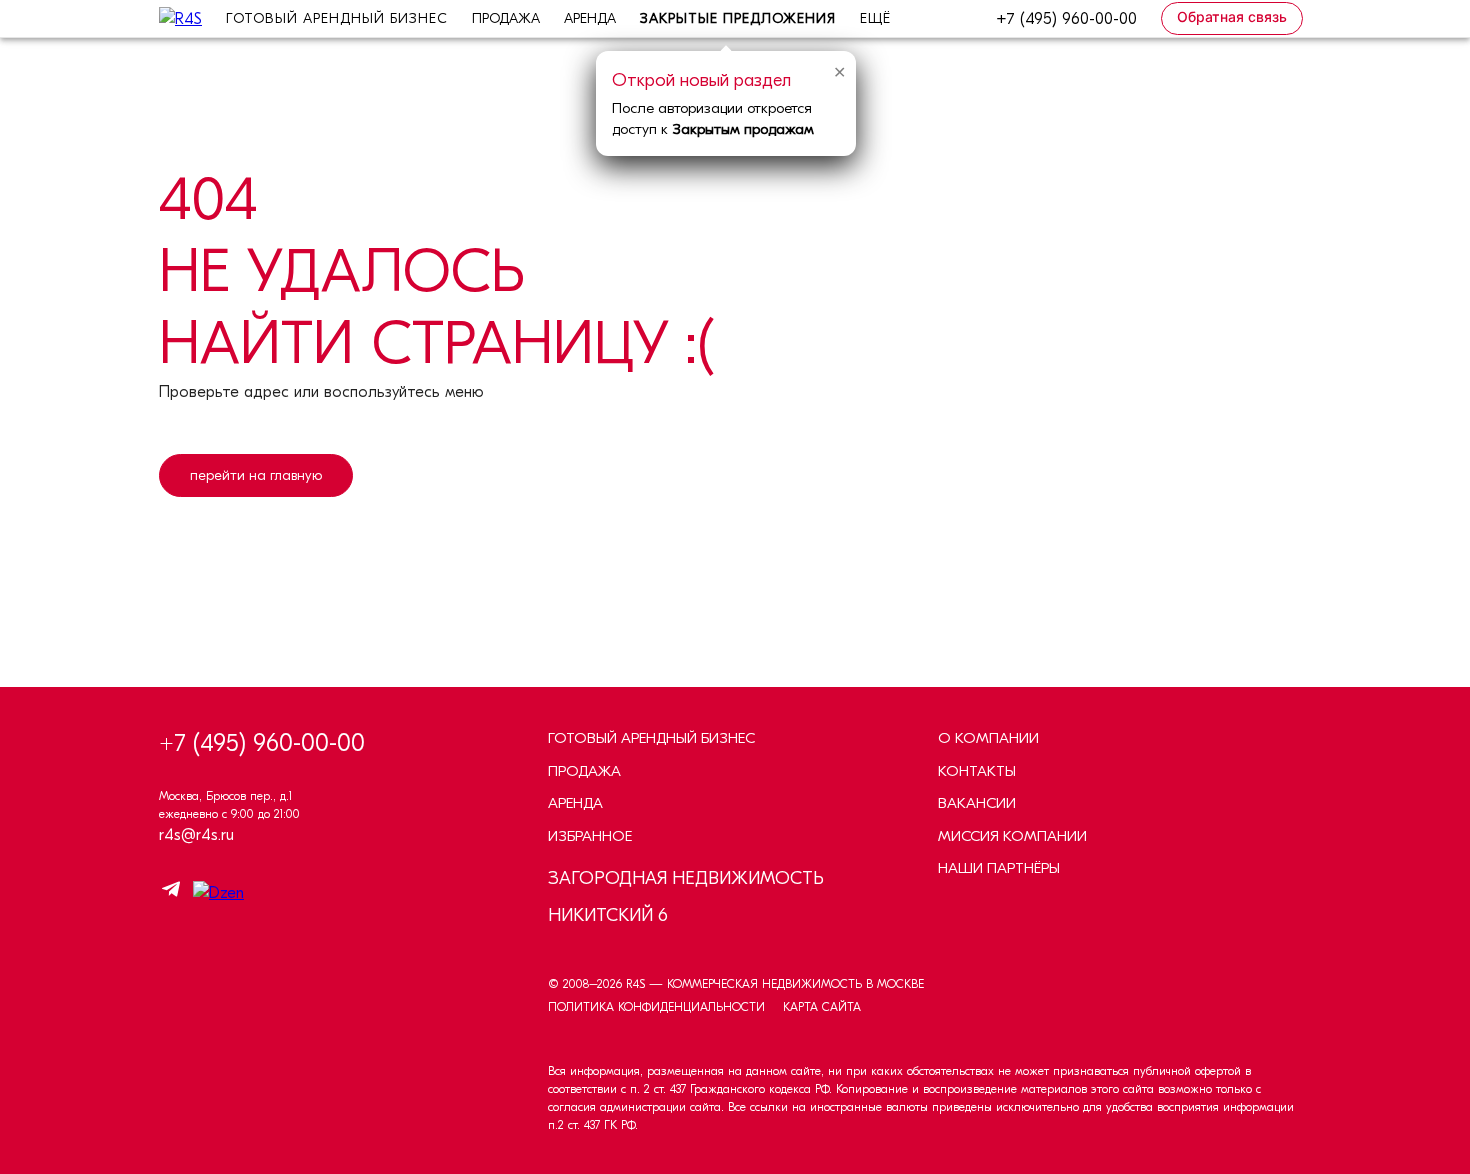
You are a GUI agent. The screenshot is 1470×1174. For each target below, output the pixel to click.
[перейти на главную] (256, 549)
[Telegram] (171, 892)
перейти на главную (256, 475)
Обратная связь (1232, 16)
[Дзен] (213, 893)
